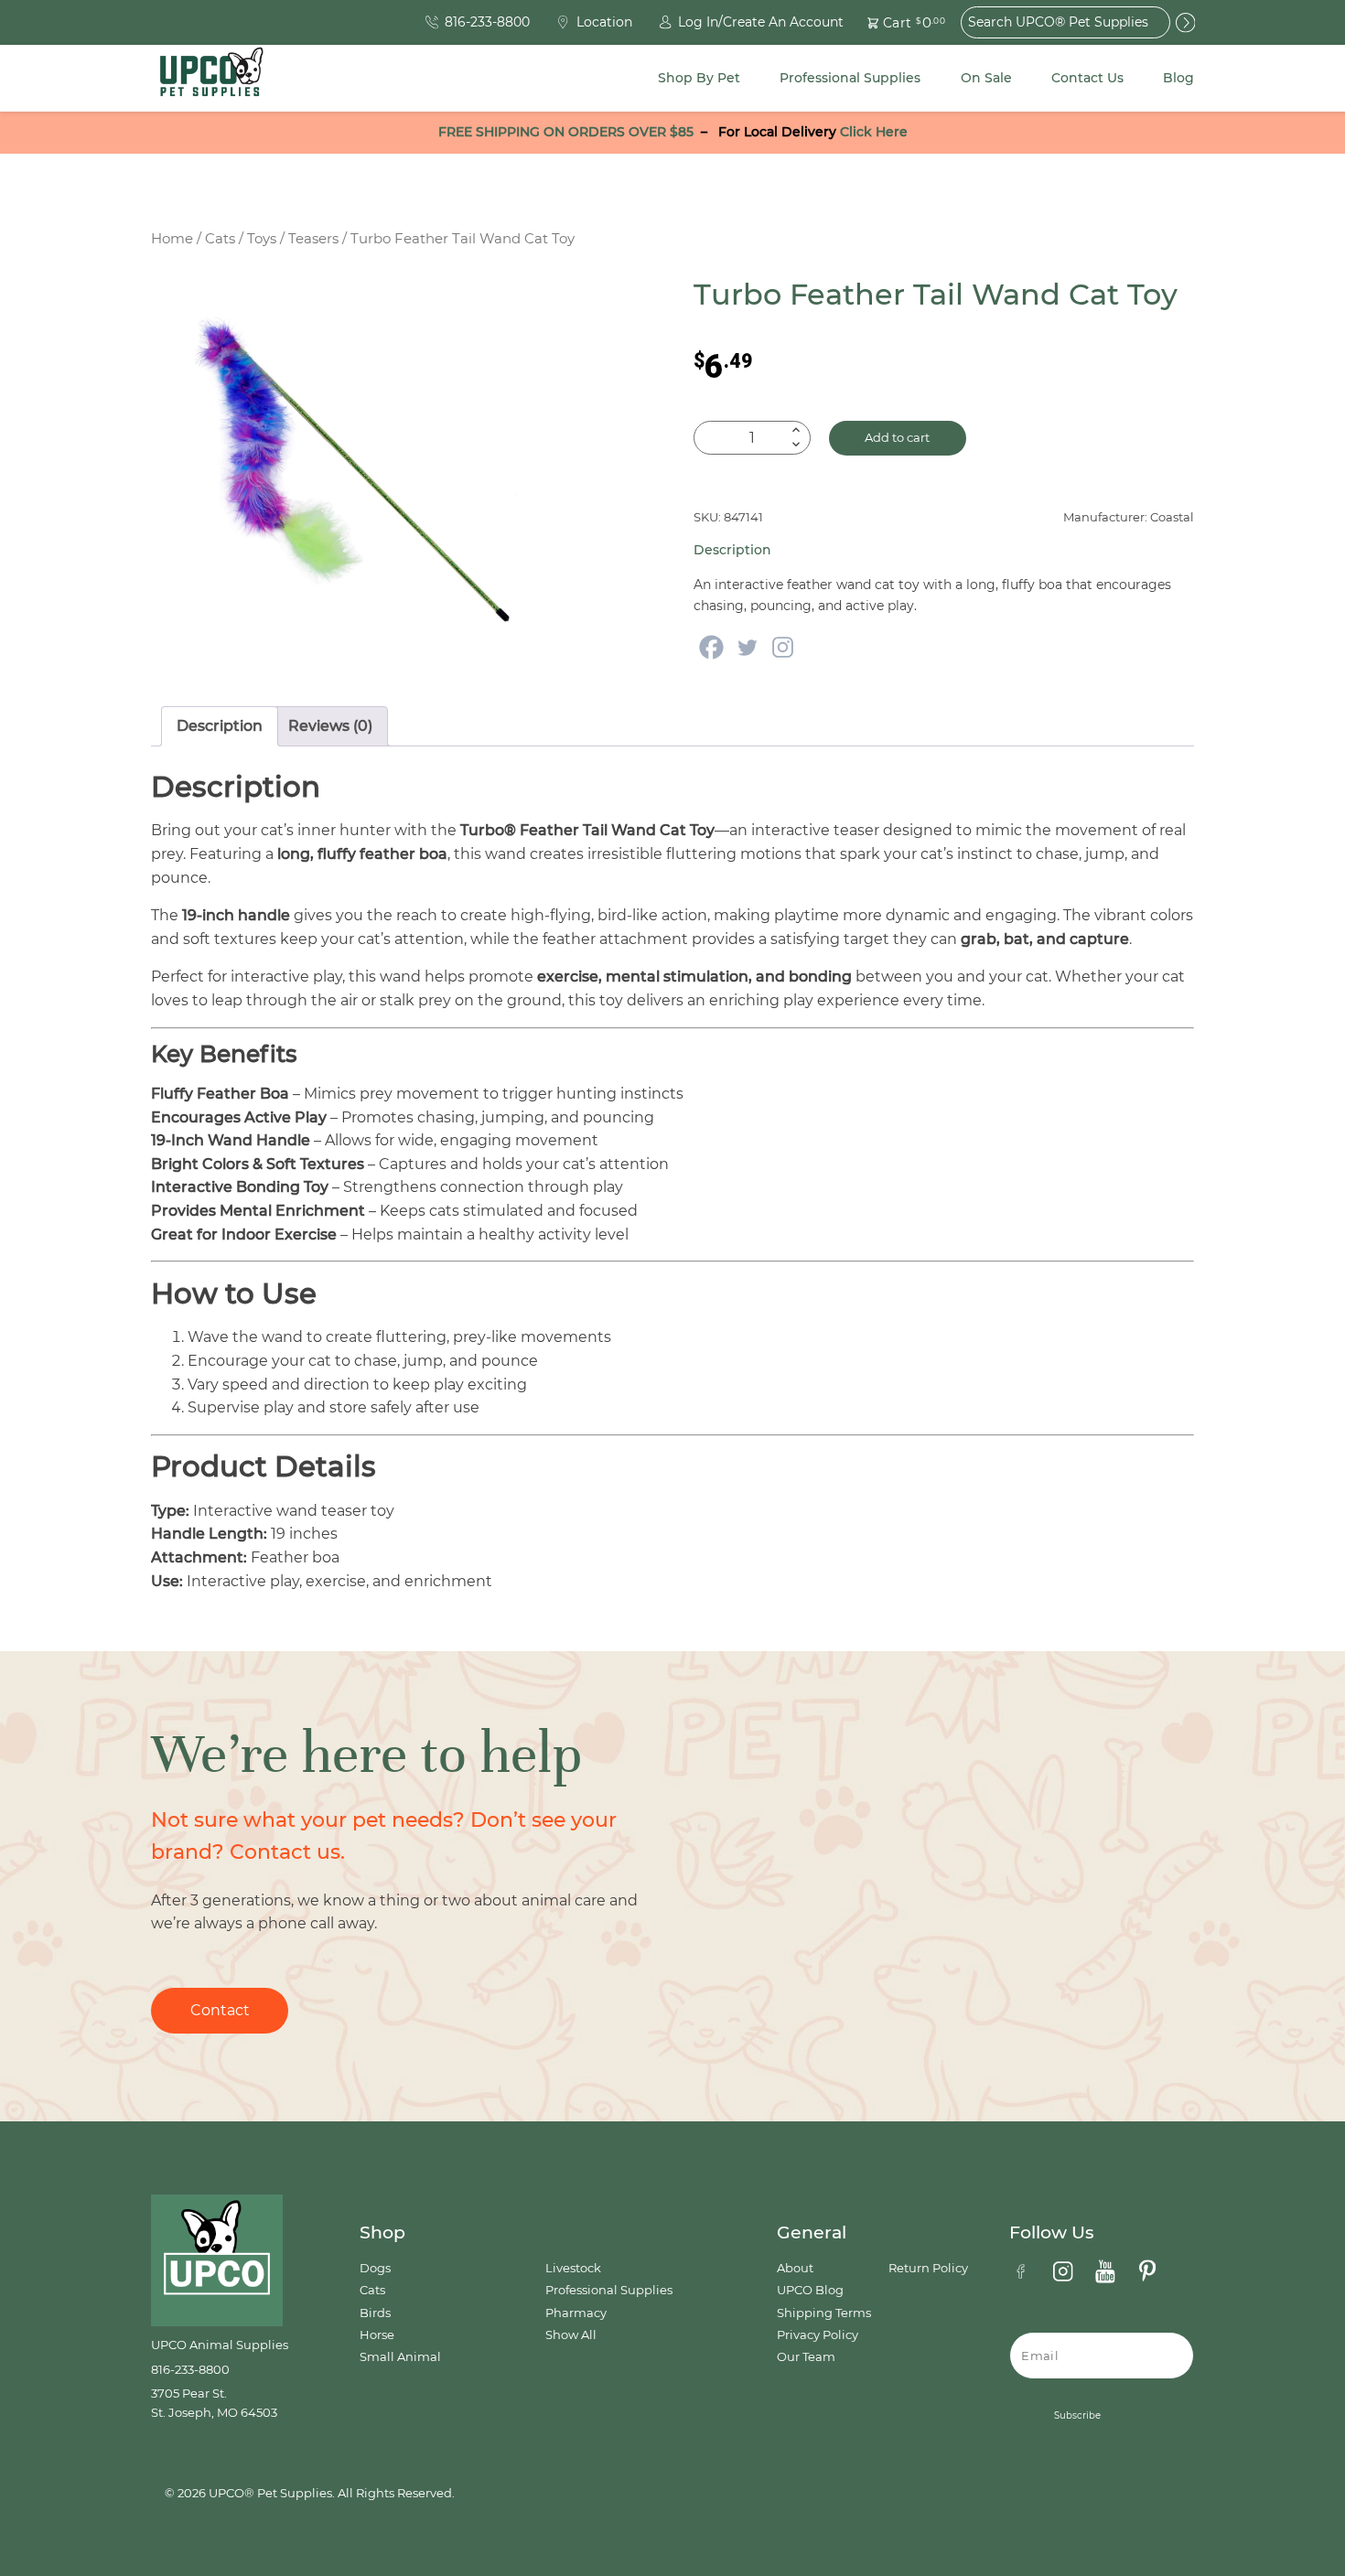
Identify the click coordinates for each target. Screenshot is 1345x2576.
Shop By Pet (699, 78)
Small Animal (400, 2357)
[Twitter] (747, 647)
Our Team (806, 2357)
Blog (1178, 78)
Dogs (375, 2268)
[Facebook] (711, 647)
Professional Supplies (850, 78)
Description (220, 726)
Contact (220, 2010)
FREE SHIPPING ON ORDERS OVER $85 (566, 132)
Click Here (874, 132)
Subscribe (1077, 2415)
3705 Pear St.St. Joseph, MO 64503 (214, 2403)
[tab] (220, 726)
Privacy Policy (818, 2335)
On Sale (986, 78)
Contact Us (1087, 78)
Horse (377, 2335)
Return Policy (928, 2268)
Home (172, 239)
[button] (896, 22)
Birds (375, 2313)
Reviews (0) (330, 726)
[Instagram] (783, 647)
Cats (220, 239)
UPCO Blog (810, 2290)
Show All (571, 2335)
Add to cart (897, 438)
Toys (262, 239)
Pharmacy (576, 2313)
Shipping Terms (824, 2313)
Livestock (573, 2268)
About (795, 2268)
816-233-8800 (190, 2370)
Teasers (313, 239)
